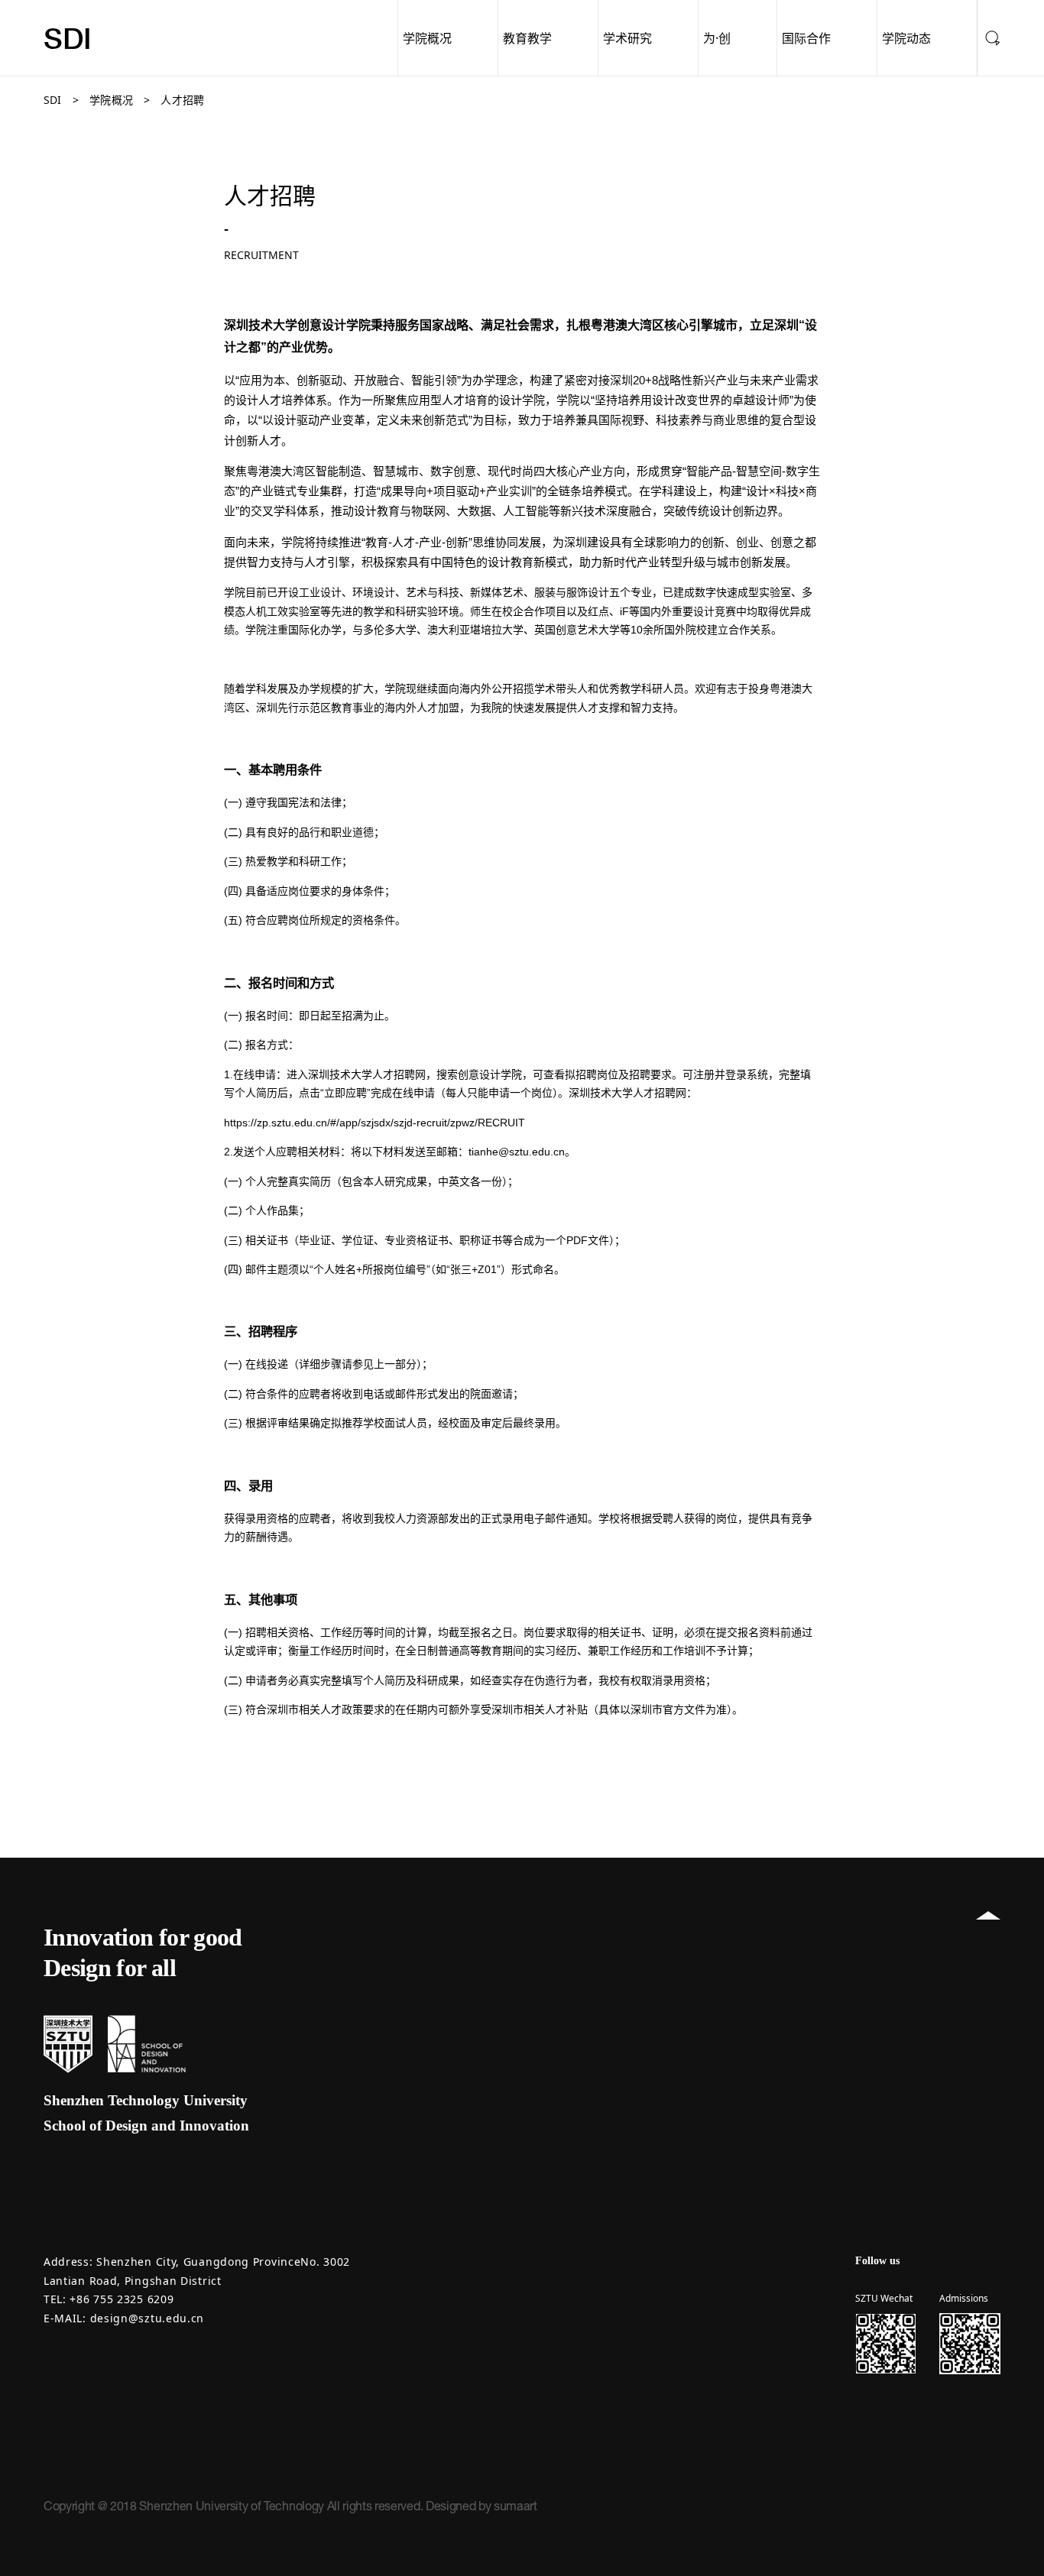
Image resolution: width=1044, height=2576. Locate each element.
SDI (68, 38)
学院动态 (906, 38)
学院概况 (427, 38)
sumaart (516, 2506)
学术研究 (627, 38)
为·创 (717, 38)
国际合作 (806, 38)
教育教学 (527, 38)
